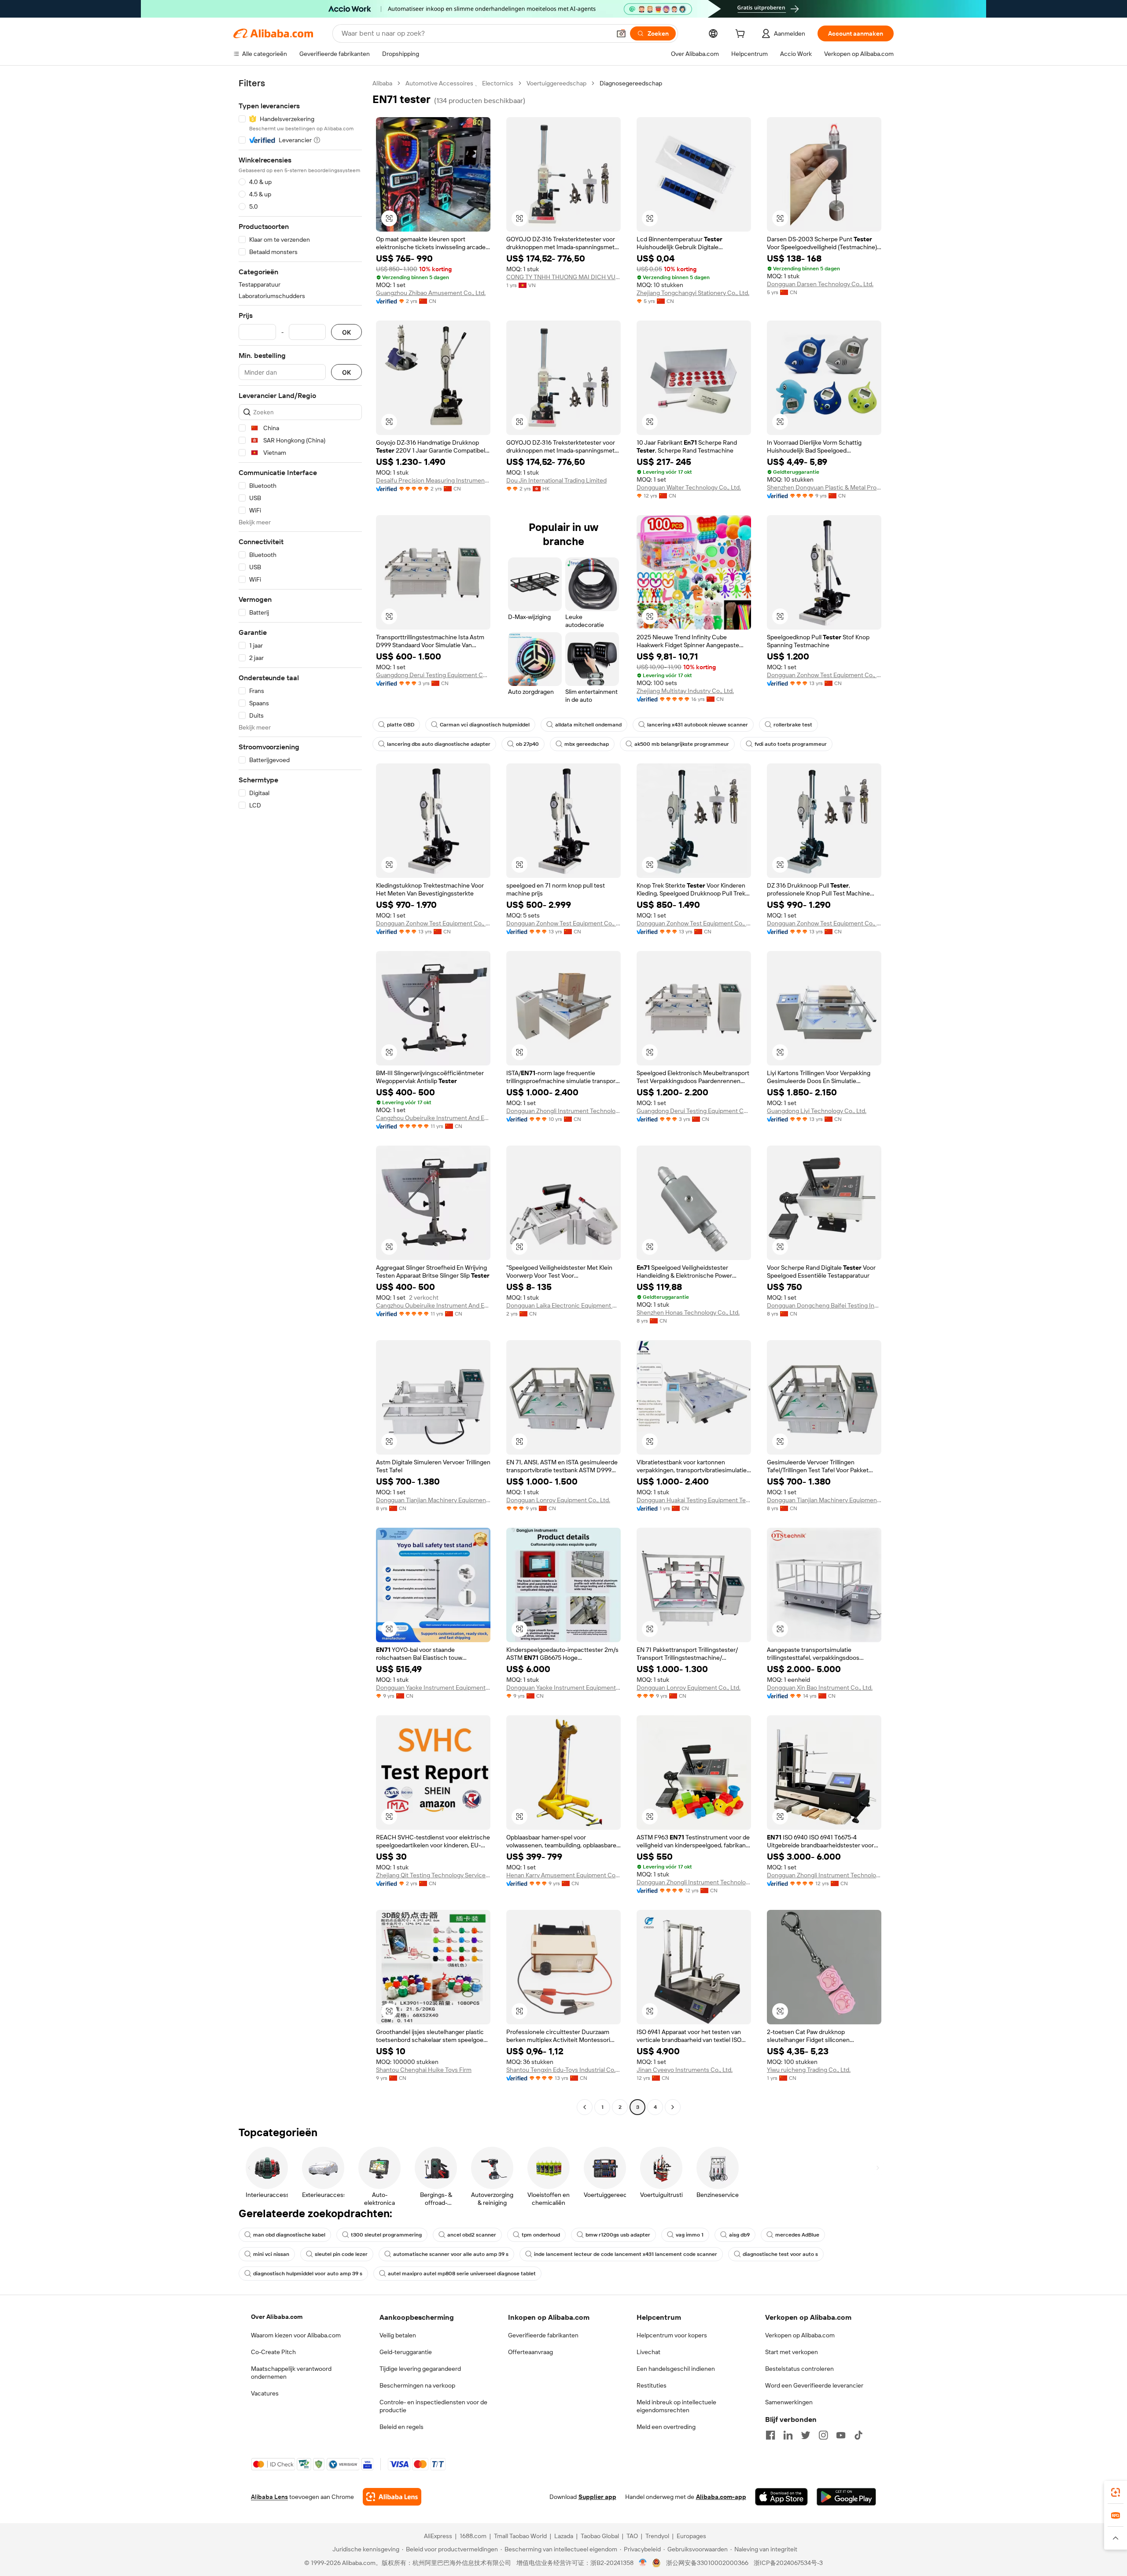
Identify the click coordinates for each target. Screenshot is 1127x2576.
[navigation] (300, 1096)
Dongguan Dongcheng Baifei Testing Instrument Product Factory (824, 1305)
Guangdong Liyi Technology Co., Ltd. (817, 1111)
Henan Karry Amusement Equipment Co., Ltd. (563, 1875)
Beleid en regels (401, 2427)
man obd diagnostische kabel (289, 2235)
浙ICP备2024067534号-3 (788, 2563)
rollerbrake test (793, 725)
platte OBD (401, 725)
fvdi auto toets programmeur (791, 744)
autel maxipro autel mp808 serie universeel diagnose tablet (462, 2274)
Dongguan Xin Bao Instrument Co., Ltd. (820, 1688)
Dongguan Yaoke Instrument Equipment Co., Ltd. (433, 1688)
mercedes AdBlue (797, 2235)
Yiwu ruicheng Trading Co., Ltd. (809, 2070)
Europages (691, 2536)
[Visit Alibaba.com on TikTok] (858, 2435)
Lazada (564, 2536)
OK (346, 332)
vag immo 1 (690, 2235)
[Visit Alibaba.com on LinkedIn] (788, 2435)
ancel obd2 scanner (472, 2235)
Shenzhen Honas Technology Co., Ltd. (688, 1312)
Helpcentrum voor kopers (672, 2335)
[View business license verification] (643, 2563)
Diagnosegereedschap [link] (631, 83)
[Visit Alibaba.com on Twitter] (806, 2435)
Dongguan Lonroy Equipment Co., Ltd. (558, 1500)
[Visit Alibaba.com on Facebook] (770, 2435)
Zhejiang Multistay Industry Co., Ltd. (685, 691)
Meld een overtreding (666, 2427)
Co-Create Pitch (273, 2352)
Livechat (648, 2352)
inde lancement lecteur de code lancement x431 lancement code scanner (626, 2254)
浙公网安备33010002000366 (707, 2563)
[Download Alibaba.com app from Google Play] (846, 2497)
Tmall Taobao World (520, 2536)
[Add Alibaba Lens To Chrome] (392, 2497)
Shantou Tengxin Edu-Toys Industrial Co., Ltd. (563, 2070)
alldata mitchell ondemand (588, 725)
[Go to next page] (673, 2107)
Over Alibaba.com (277, 2317)
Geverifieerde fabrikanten (543, 2335)
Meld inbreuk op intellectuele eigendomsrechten (676, 2406)
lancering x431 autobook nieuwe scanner (698, 725)
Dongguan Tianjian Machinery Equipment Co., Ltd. (433, 1500)
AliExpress (438, 2536)
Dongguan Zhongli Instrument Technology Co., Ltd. (563, 1111)
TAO (632, 2536)
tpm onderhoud (541, 2235)
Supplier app (597, 2497)
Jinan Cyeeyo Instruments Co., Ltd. (685, 2070)
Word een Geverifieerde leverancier (814, 2385)
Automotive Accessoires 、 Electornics (459, 83)
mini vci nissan (271, 2254)
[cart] (742, 35)
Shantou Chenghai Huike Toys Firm (424, 2070)
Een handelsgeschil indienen (676, 2369)
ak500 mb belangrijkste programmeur (682, 744)
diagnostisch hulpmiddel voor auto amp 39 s (308, 2274)
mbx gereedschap (587, 744)
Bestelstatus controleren (799, 2369)
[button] (621, 33)
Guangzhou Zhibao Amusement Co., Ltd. (431, 293)
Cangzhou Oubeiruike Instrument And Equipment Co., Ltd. (433, 1118)
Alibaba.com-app (721, 2497)
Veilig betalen (398, 2335)
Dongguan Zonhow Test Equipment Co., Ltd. (824, 675)
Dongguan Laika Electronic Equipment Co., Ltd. (563, 1305)
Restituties (652, 2385)
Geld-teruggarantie (406, 2352)
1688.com (473, 2536)
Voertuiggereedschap (556, 83)
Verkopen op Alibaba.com (800, 2335)
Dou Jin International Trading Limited (556, 480)
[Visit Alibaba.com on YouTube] (841, 2435)
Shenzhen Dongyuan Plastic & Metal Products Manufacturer (824, 487)
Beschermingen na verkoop (417, 2385)
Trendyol (657, 2536)
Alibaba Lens (269, 2497)
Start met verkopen (792, 2352)
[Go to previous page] (585, 2107)
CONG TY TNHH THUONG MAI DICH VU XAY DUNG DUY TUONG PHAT (563, 277)
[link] (1116, 2492)
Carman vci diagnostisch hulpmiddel (485, 725)
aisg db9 (739, 2235)
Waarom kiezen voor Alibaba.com (296, 2335)
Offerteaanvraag (530, 2352)
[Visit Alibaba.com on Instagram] (823, 2435)
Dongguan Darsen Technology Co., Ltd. (820, 284)
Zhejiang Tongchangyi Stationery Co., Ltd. (693, 293)
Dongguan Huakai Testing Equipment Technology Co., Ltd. (694, 1500)
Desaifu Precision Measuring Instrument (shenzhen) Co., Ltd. (433, 480)
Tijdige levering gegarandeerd (420, 2369)
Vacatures (265, 2393)
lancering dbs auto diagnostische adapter (439, 744)
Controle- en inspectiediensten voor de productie (433, 2406)
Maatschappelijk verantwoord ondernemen (291, 2373)
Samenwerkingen (789, 2402)
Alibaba (382, 83)
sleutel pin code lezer (341, 2254)
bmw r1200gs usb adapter (618, 2235)
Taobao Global (600, 2536)
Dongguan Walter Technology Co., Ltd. (689, 487)
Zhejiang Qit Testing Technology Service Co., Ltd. (433, 1875)
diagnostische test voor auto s (780, 2254)
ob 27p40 (527, 744)
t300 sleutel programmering (386, 2235)
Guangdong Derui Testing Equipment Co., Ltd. (433, 675)
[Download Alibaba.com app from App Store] (781, 2497)
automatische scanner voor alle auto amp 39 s (451, 2254)
